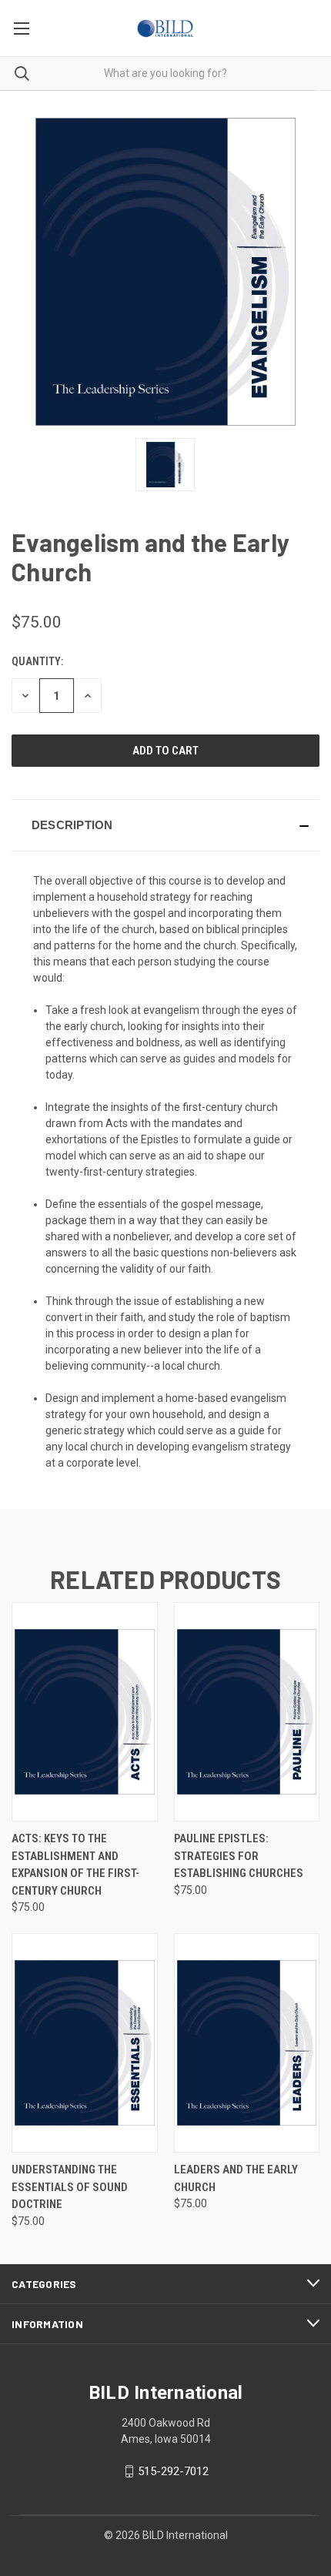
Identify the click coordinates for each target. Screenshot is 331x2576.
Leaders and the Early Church (236, 2178)
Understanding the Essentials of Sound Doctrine (70, 2187)
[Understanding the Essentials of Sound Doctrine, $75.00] (85, 2043)
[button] (165, 825)
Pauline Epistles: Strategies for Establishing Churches (239, 1856)
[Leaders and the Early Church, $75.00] (247, 2043)
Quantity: (37, 661)
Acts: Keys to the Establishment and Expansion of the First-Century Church (75, 1865)
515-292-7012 (173, 2471)
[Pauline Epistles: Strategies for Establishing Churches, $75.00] (247, 1712)
